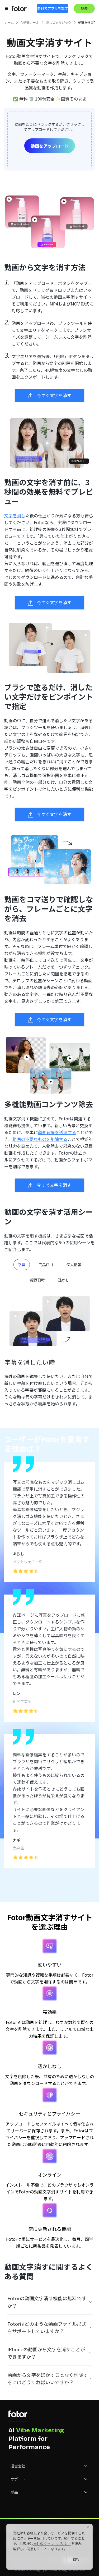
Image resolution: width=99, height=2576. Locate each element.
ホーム (9, 22)
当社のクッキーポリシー (52, 2544)
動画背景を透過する (57, 1132)
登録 (84, 9)
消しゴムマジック (59, 22)
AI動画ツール (30, 22)
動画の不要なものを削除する (40, 1139)
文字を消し (15, 515)
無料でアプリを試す (53, 8)
